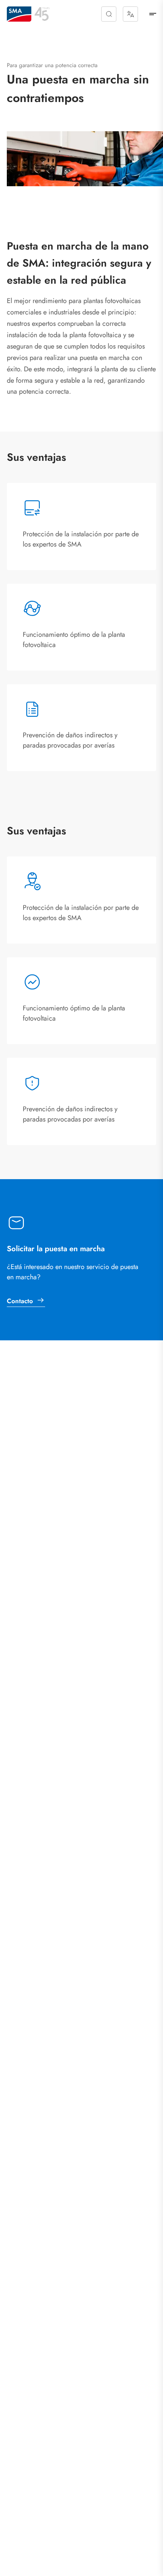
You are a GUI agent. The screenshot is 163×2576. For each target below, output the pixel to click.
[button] (109, 14)
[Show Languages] (130, 14)
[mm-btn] (153, 14)
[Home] (19, 14)
